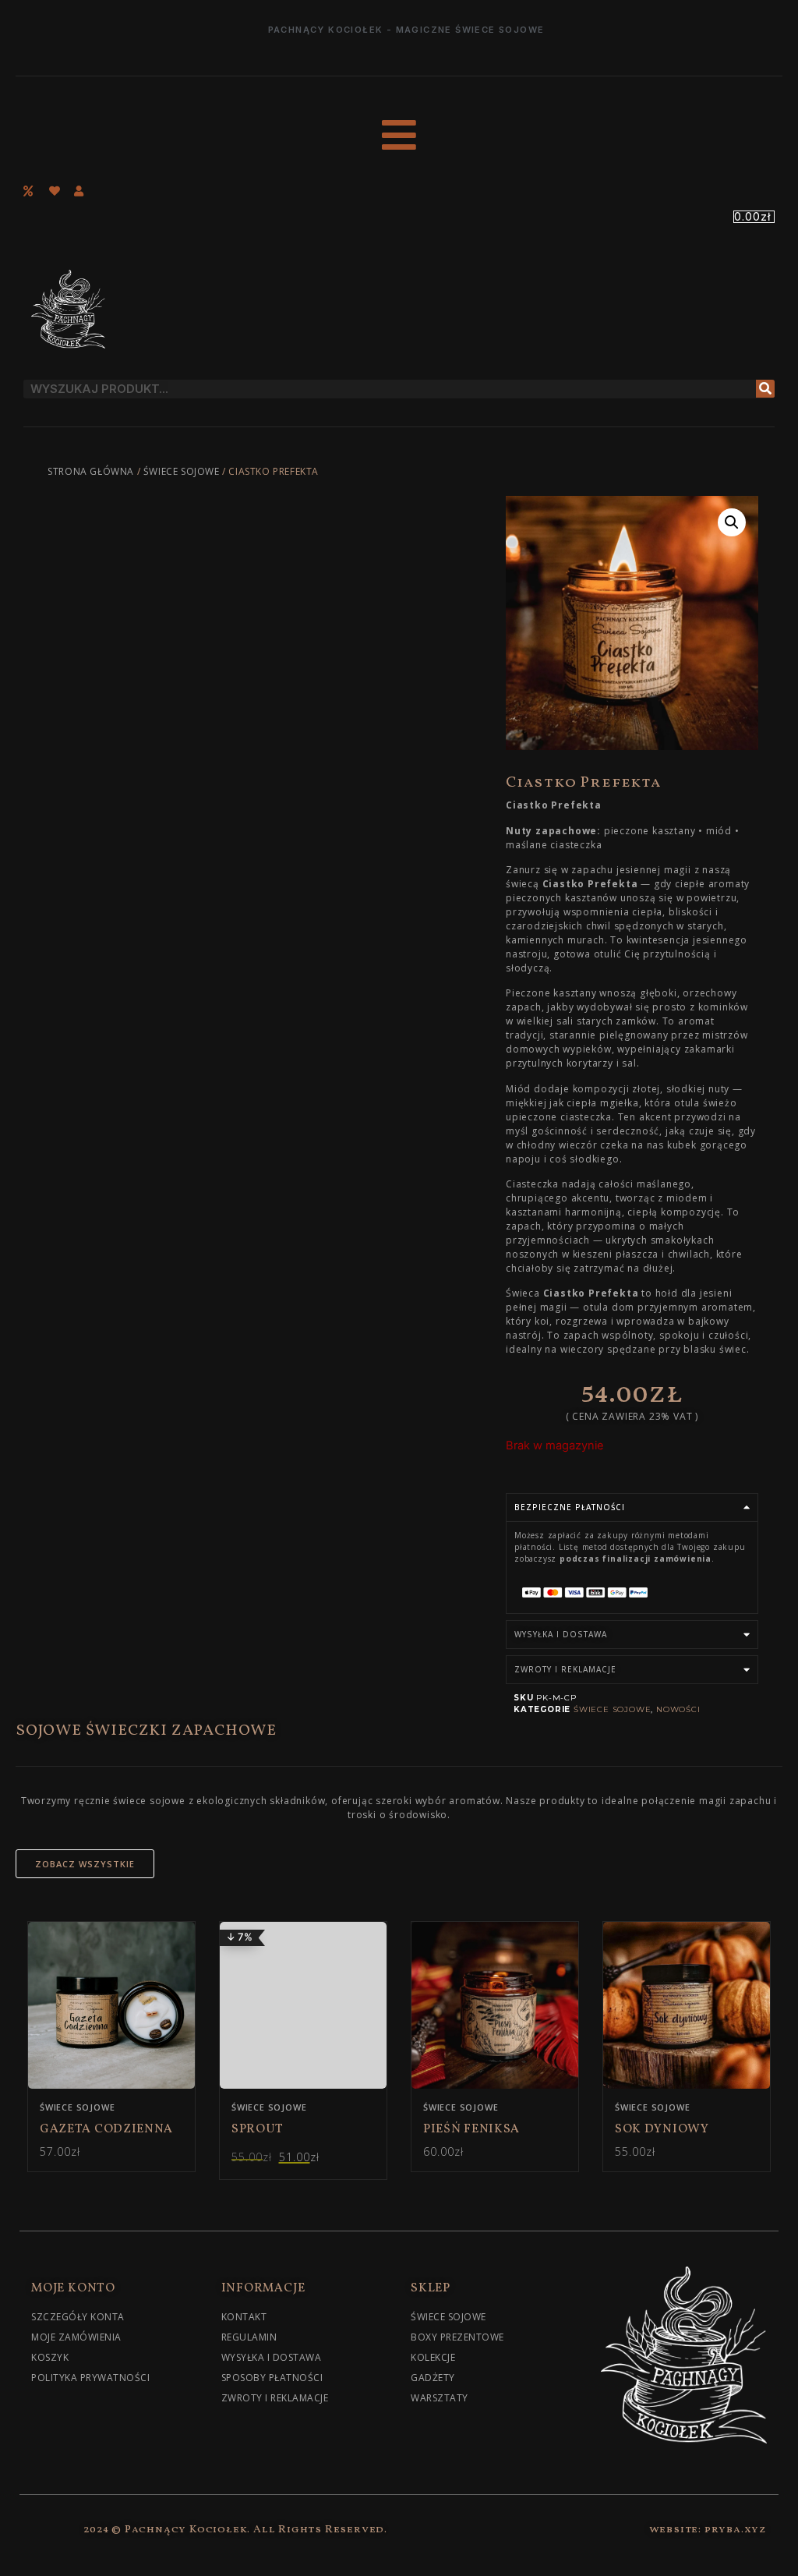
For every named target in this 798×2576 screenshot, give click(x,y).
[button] (732, 522)
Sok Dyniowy (662, 2129)
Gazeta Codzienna (106, 2129)
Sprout (258, 2129)
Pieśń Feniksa (471, 2129)
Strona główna (91, 471)
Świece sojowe (182, 471)
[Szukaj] (765, 389)
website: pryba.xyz (708, 2530)
